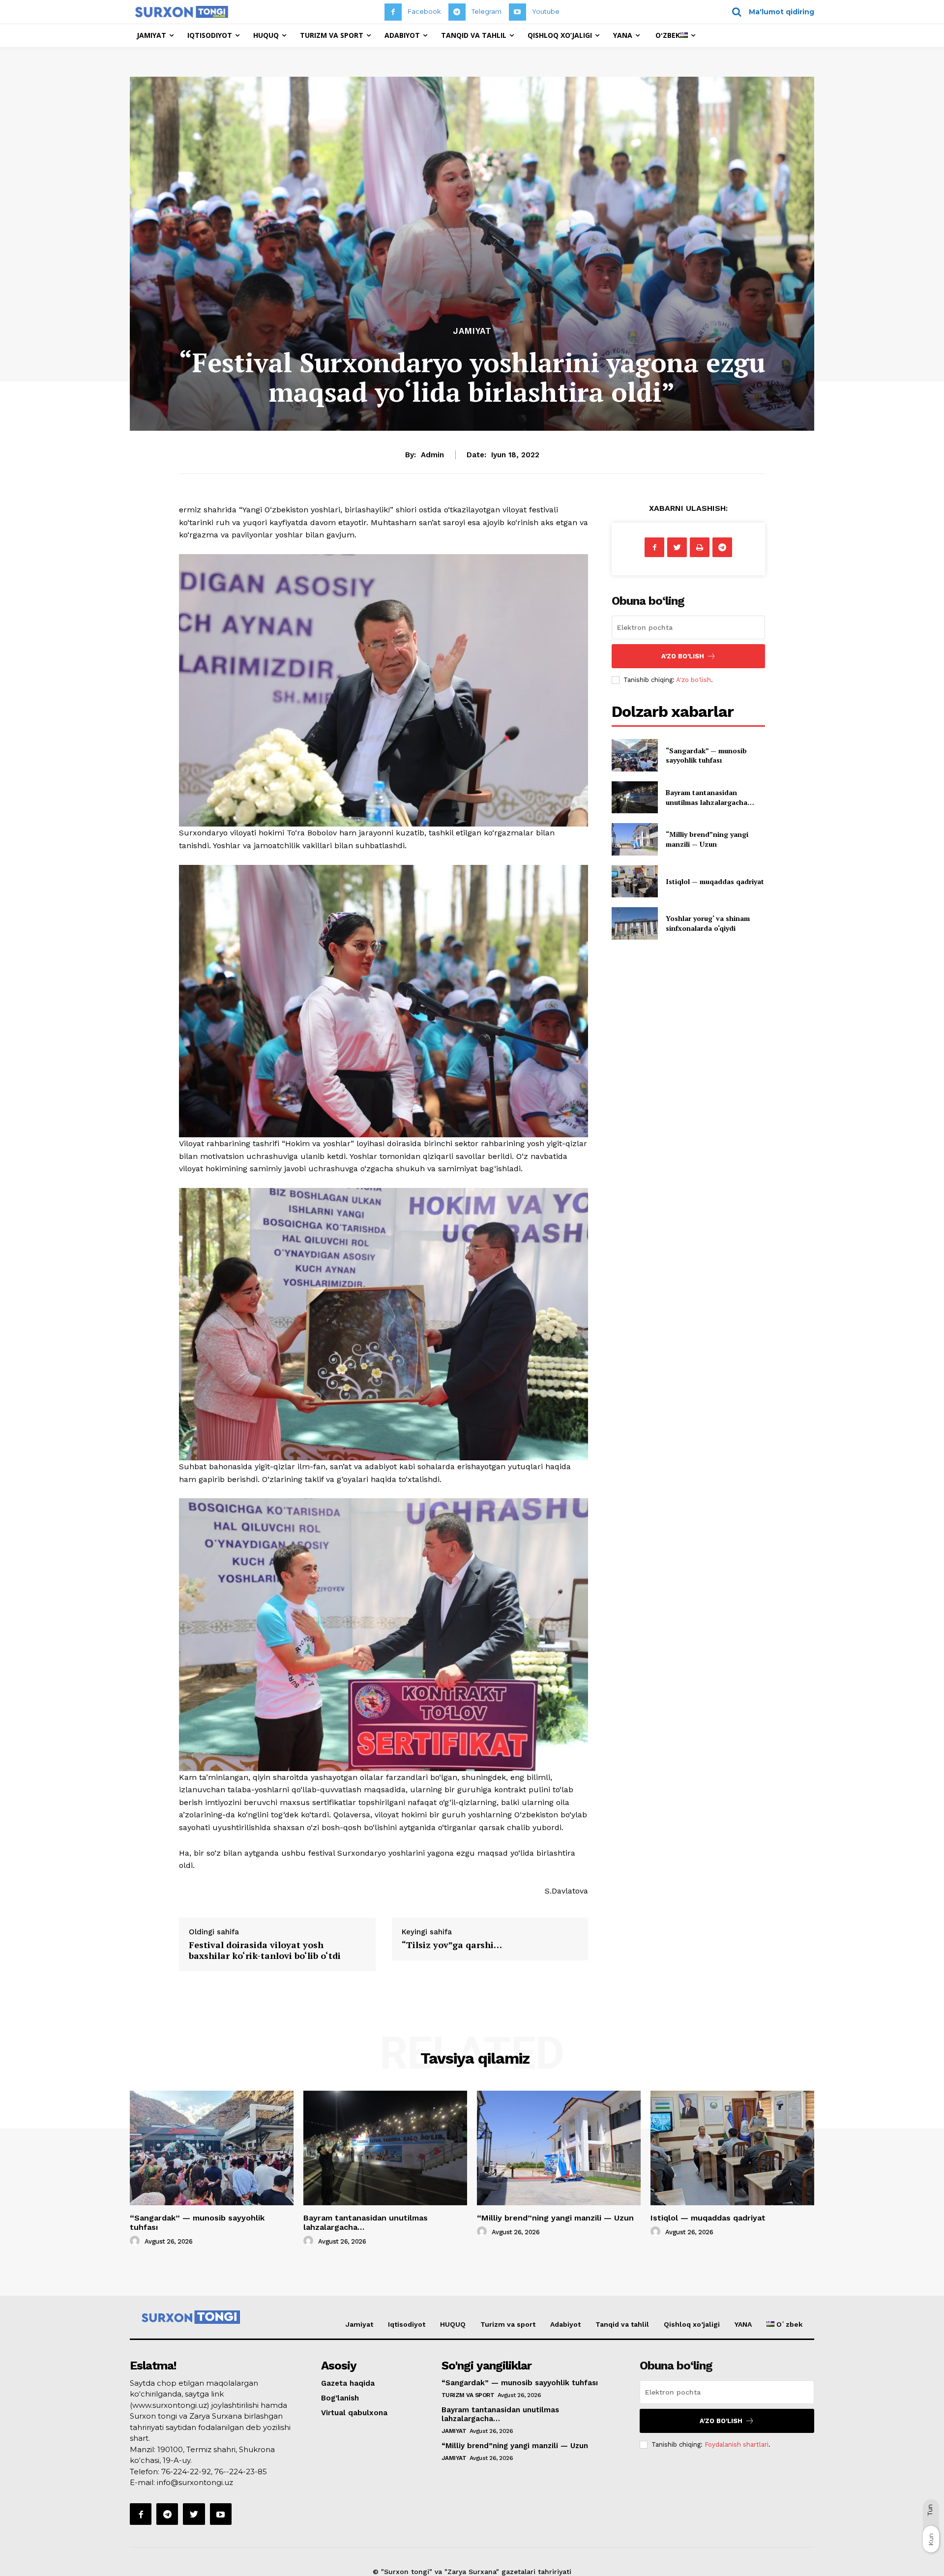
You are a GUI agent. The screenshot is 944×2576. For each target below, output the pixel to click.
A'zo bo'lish (693, 680)
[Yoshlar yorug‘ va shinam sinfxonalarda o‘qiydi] (634, 923)
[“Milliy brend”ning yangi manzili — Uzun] (634, 839)
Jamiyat (472, 331)
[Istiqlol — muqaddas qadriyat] (634, 881)
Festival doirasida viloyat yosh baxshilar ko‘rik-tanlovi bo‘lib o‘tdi (265, 1950)
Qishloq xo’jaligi (692, 2324)
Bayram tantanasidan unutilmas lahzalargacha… (710, 797)
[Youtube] (517, 12)
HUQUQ (453, 2324)
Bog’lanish (340, 2398)
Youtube (546, 11)
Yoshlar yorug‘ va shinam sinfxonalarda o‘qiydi (708, 923)
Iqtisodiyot (407, 2324)
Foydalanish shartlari (737, 2444)
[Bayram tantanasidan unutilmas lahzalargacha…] (634, 797)
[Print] (700, 547)
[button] (770, 12)
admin (432, 455)
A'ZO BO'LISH (683, 656)
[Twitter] (677, 547)
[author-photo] (136, 2241)
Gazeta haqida (348, 2383)
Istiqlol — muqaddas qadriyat (715, 881)
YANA (743, 2324)
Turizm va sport (508, 2324)
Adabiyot (565, 2324)
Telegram (487, 11)
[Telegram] (457, 12)
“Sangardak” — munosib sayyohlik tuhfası (706, 755)
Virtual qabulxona (354, 2413)
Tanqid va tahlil (622, 2324)
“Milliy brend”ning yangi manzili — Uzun (707, 839)
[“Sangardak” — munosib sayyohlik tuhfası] (634, 755)
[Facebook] (393, 12)
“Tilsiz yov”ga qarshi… (452, 1945)
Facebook (424, 11)
